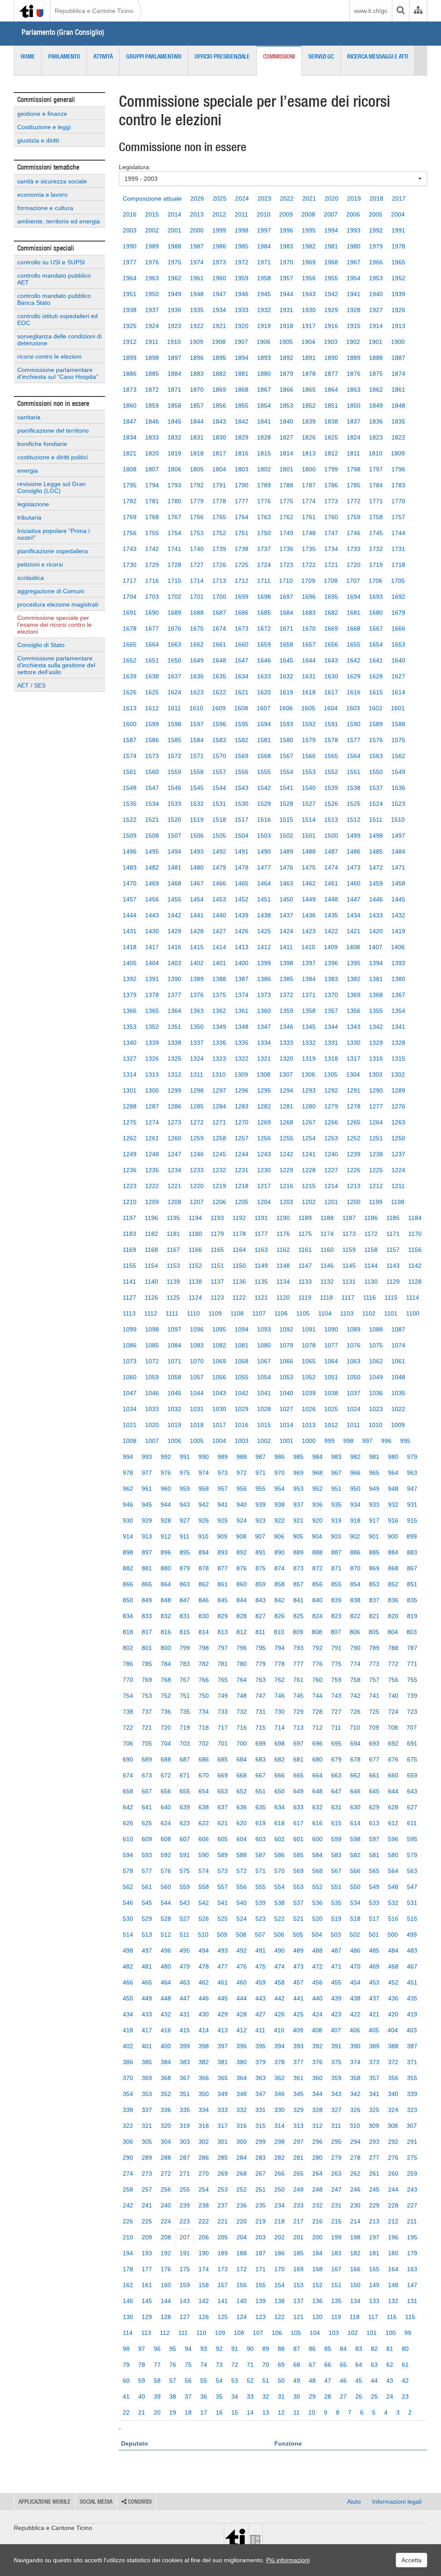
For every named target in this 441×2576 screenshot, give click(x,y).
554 (280, 1887)
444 (242, 1998)
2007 (331, 214)
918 (355, 1520)
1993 (354, 230)
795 (261, 1648)
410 (279, 2030)
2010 (264, 214)
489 (298, 1951)
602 (280, 1839)
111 (183, 2333)
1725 (242, 565)
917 (374, 1520)
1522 (130, 820)
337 (147, 2110)
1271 (219, 1122)
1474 (331, 867)
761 (298, 1680)
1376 (197, 995)
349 (223, 2094)
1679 (398, 613)
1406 (398, 947)
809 (298, 1632)
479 (185, 1966)
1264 (376, 1122)
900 (393, 1536)
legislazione (33, 504)
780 (242, 1664)
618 (280, 1823)
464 (166, 1982)
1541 (286, 788)
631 (336, 1807)
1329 (376, 1043)
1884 (174, 374)
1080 (264, 1345)
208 (166, 2237)
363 (261, 2078)
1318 (331, 1059)
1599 (152, 724)
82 (374, 2349)
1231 (242, 1170)
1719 (376, 565)
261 (374, 2173)
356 (393, 2078)
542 (204, 1903)
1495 (152, 851)
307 (412, 2126)
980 (393, 1457)
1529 (264, 804)
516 (393, 1919)
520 (317, 1919)
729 (298, 1712)
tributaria (29, 517)
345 (298, 2094)
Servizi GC (321, 56)
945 (147, 1505)
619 (261, 1823)
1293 (309, 1090)
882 (128, 1568)
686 (204, 1759)
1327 (130, 1059)
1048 (398, 1377)
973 (223, 1473)
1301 (130, 1090)
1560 (152, 772)
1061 (398, 1361)
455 (336, 1982)
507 (260, 1935)
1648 (219, 660)
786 (128, 1664)
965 (374, 1473)
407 (336, 2030)
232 (317, 2205)
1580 (286, 740)
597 (374, 1839)
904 (317, 1536)
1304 (353, 1074)
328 (317, 2110)
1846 (152, 421)
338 (128, 2110)
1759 (354, 517)
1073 (130, 1361)
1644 (309, 660)
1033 (152, 1409)
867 (412, 1568)
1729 (152, 565)
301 (223, 2142)
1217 (264, 1186)
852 (393, 1584)
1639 (130, 676)
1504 (242, 836)
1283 (242, 1106)
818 (128, 1632)
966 (355, 1473)
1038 (331, 1393)
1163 (261, 1250)
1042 (242, 1393)
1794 (152, 485)
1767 (174, 517)
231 (336, 2205)
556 (242, 1887)
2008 (308, 214)
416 (166, 2030)
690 (128, 1759)
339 (412, 2094)
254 (204, 2189)
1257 (242, 1138)
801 (147, 1648)
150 (355, 2285)
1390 (174, 979)
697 (298, 1743)
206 (204, 2237)
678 (355, 1759)
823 (336, 1616)
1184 (415, 1218)
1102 (369, 1313)
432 (166, 2014)
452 (393, 1982)
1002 (264, 1441)
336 (166, 2110)
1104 (325, 1313)
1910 (174, 342)
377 (298, 2062)
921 (298, 1520)
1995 (309, 230)
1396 (331, 963)
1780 (174, 501)
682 (280, 1759)
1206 (219, 1202)
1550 (376, 772)
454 (355, 1982)
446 (204, 1998)
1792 (197, 485)
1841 (264, 421)
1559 (174, 772)
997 (367, 1441)
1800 (309, 469)
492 (242, 1951)
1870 (197, 390)
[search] (401, 11)
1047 (130, 1393)
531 (412, 1903)
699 (261, 1743)
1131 (349, 1282)
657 (147, 1791)
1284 (219, 1106)
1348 (242, 1027)
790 (355, 1648)
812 (242, 1632)
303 (185, 2142)
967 (336, 1473)
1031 (197, 1409)
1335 (242, 1043)
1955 (331, 278)
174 (204, 2269)
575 (185, 1871)
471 (336, 1966)
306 (128, 2142)
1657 (309, 644)
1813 (309, 453)
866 (128, 1584)
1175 (305, 1234)
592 (166, 1855)
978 (128, 1473)
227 (412, 2205)
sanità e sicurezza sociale (52, 181)
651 (261, 1791)
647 (336, 1791)
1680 (376, 613)
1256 (264, 1138)
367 (185, 2078)
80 (405, 2349)
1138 (195, 1282)
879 (185, 1568)
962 (128, 1489)
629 (374, 1807)
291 (412, 2142)
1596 (219, 724)
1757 (398, 517)
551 (336, 1887)
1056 (219, 1377)
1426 (242, 931)
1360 (264, 1011)
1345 (309, 1027)
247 (336, 2189)
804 (393, 1632)
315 (261, 2126)
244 (393, 2189)
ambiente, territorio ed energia (59, 221)
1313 (152, 1074)
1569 (242, 756)
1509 (130, 836)
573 (223, 1871)
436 (393, 1998)
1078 (309, 1345)
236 (242, 2205)
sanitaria (29, 417)
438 (355, 1998)
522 (280, 1919)
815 (185, 1632)
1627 (398, 676)
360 (317, 2078)
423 (336, 2014)
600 (317, 1839)
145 (147, 2301)
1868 (242, 390)
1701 (197, 597)
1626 (130, 692)
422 (355, 2014)
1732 (376, 549)
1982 (309, 246)
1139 (173, 1282)
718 (204, 1728)
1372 (286, 995)
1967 (354, 262)
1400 (242, 963)
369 (147, 2078)
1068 (242, 1361)
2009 (286, 214)
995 (405, 1441)
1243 (264, 1154)
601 (298, 1839)
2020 (332, 198)
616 (317, 1823)
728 (317, 1712)
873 (298, 1568)
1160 (327, 1250)
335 (185, 2110)
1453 (219, 899)
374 (355, 2062)
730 (280, 1712)
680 (317, 1759)
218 (280, 2221)
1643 (331, 660)
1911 (152, 342)
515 (412, 1919)
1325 (174, 1059)
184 (317, 2253)
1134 (283, 1282)
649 (298, 1791)
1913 (398, 326)
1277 (376, 1106)
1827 (286, 437)
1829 (242, 437)
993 (147, 1457)
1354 (398, 1011)
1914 (376, 326)
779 (261, 1664)
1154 (151, 1266)
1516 (264, 820)
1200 (354, 1202)
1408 (353, 947)
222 (204, 2221)
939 (261, 1505)
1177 (261, 1234)
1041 (264, 1393)
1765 (219, 517)
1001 (286, 1441)
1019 (174, 1425)
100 (391, 2333)
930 (128, 1520)
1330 (354, 1043)
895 (185, 1552)
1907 (241, 342)
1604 (331, 708)
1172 (371, 1234)
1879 (286, 374)
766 (204, 1680)
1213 (354, 1186)
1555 (264, 772)
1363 (197, 1011)
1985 (242, 246)
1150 (239, 1266)
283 (261, 2158)
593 (147, 1855)
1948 (197, 294)
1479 (219, 867)
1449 (309, 899)
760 (317, 1680)
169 (298, 2269)
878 (204, 1568)
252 (242, 2189)
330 (280, 2110)
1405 (130, 963)
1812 (331, 453)
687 (185, 1759)
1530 (242, 804)
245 (374, 2189)
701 (223, 1743)
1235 (152, 1170)
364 (242, 2078)
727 (336, 1712)
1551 (354, 772)
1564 (354, 756)
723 (412, 1712)
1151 (217, 1266)
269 (223, 2173)
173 (223, 2269)
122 (280, 2317)
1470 (130, 883)
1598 (174, 724)
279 (336, 2158)
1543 (242, 788)
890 (280, 1552)
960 (166, 1489)
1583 (219, 740)
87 (297, 2349)
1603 (353, 708)
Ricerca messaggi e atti (377, 56)
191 (185, 2253)
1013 (309, 1425)
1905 (286, 342)
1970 (286, 262)
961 (147, 1489)
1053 (286, 1377)
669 (223, 1775)
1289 (398, 1090)
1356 (354, 1011)
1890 (331, 358)
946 (128, 1505)
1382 (354, 979)
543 (185, 1903)
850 (128, 1600)
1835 (398, 421)
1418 (130, 947)
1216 (286, 1186)
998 (348, 1441)
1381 (376, 979)
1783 (398, 485)
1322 (242, 1059)
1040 (286, 1393)
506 (279, 1935)
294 (355, 2142)
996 (386, 1441)
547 (412, 1887)
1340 (130, 1043)
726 (355, 1712)
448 (166, 1998)
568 (317, 1871)
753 (147, 1696)
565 (374, 1871)
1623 (197, 692)
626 (128, 1823)
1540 (309, 788)
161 (147, 2285)
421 (374, 2014)
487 (336, 1951)
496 (166, 1951)
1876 (354, 374)
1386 (264, 979)
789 (374, 1648)
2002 (152, 230)
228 (393, 2205)
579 (412, 1855)
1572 (174, 756)
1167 (173, 1250)
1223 (130, 1186)
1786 (331, 485)
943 (185, 1505)
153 (298, 2285)
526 (204, 1919)
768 (166, 1680)
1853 (286, 406)
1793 (174, 485)
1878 (309, 374)
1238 (376, 1154)
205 (223, 2237)
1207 (197, 1202)
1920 (242, 326)
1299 (174, 1090)
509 (222, 1935)
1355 (376, 1011)
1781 (152, 501)
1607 (264, 708)
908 (241, 1536)
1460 (354, 883)
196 (393, 2237)
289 (147, 2158)
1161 (305, 1250)
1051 (331, 1377)
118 (355, 2317)
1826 (309, 437)
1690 (152, 613)
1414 (219, 947)
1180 (195, 1234)
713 (298, 1728)
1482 (152, 867)
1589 (376, 724)
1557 (219, 772)
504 (317, 1935)
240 (166, 2205)
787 (412, 1648)
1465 (242, 883)
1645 (286, 660)
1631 (309, 676)
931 (412, 1505)
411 (260, 2030)
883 (412, 1552)
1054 (264, 1377)
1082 (219, 1345)
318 (204, 2126)
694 (355, 1743)
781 (223, 1664)
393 (298, 2046)
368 (166, 2078)
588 (242, 1855)
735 (185, 1712)
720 (166, 1728)
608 (166, 1839)
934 (355, 1505)
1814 (286, 453)
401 (147, 2046)
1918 (286, 326)
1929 (331, 310)
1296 (242, 1090)
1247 (174, 1154)
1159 (349, 1250)
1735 (309, 549)
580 (393, 1855)
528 (166, 1919)
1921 (219, 326)
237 (223, 2205)
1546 (174, 788)
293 (374, 2142)
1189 (305, 1218)
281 (298, 2158)
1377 (174, 995)
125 (223, 2317)
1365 (152, 1011)
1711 (264, 581)
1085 (152, 1345)
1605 (308, 708)
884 (393, 1552)
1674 (219, 629)
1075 (376, 1345)
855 (336, 1584)
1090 (331, 1329)
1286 (174, 1106)
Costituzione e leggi (44, 127)
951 (336, 1489)
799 (185, 1648)
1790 (242, 485)
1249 (130, 1154)
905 (298, 1536)
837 (374, 1600)
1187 (349, 1218)
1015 (264, 1425)
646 (355, 1791)
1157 (393, 1250)
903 (336, 1536)
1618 (309, 692)
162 (128, 2285)
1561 (130, 772)
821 (374, 1616)
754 (128, 1696)
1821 (130, 453)
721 (147, 1728)
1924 (152, 326)
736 (166, 1712)
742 (355, 1696)
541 (223, 1903)
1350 (197, 1027)
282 (280, 2158)
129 (147, 2317)
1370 (331, 995)
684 (242, 1759)
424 (317, 2014)
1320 (286, 1059)
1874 (398, 374)
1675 (197, 629)
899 (412, 1536)
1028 (264, 1409)
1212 (376, 1186)
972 (242, 1473)
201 (298, 2237)
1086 (130, 1345)
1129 (393, 1282)
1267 (309, 1122)
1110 (193, 1313)
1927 (376, 310)
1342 (376, 1027)
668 (242, 1775)
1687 (219, 613)
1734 (331, 549)
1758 (376, 517)
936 (317, 1505)
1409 (331, 947)
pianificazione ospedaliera (53, 551)
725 (374, 1712)
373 (374, 2062)
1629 (354, 676)
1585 (174, 740)
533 (374, 1903)
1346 (286, 1027)
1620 (264, 692)
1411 (286, 947)
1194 (195, 1218)
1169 (129, 1250)
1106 (281, 1313)
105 (296, 2333)
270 (204, 2173)
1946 (242, 294)
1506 (197, 836)
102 (353, 2333)
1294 (286, 1090)
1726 (219, 565)
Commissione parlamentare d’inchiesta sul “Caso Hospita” (58, 373)
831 (185, 1616)
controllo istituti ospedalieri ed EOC (57, 319)
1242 (286, 1154)
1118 (326, 1297)
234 (280, 2205)
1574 (130, 756)
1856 (219, 406)
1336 (219, 1043)
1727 (197, 565)
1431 (130, 931)
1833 (152, 437)
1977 (130, 262)
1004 (219, 1441)
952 (317, 1489)
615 (336, 1823)
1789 (264, 485)
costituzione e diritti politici (53, 457)
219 (261, 2221)
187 (261, 2253)
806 (355, 1632)
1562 (398, 756)
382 (204, 2062)
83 (359, 2349)
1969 (309, 262)
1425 (264, 931)
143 (185, 2301)
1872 (152, 390)
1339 (152, 1043)
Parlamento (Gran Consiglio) (63, 32)
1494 (174, 851)
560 (166, 1887)
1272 (197, 1122)
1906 (264, 342)
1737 (264, 549)
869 (374, 1568)
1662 (197, 644)
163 (412, 2269)
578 (128, 1871)
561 (147, 1887)
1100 (413, 1313)
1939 (398, 294)
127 (185, 2317)
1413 (242, 947)
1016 (242, 1425)
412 (242, 2030)
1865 (309, 390)
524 (242, 1919)
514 (128, 1935)
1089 (354, 1329)
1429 (174, 931)
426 (280, 2014)
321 (147, 2126)
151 (336, 2285)
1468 (174, 883)
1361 (242, 1011)
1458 (398, 883)
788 (393, 1648)
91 (235, 2349)
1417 (152, 947)
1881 (242, 374)
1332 (309, 1043)
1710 (286, 581)
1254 (309, 1138)
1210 (130, 1202)
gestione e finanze (42, 114)
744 (317, 1696)
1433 (376, 915)
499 (412, 1935)
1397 (309, 963)
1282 (264, 1106)
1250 (398, 1138)
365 (223, 2078)
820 (393, 1616)
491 (261, 1951)
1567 (286, 756)
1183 (129, 1234)
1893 (264, 358)
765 (223, 1680)
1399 (264, 963)
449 (147, 1998)
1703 (152, 597)
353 (147, 2094)
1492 (219, 851)
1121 (261, 1297)
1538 (354, 788)
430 (204, 2014)
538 (280, 1903)
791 (336, 1648)
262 (355, 2173)
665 (298, 1775)
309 (374, 2126)
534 (355, 1903)
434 (128, 2014)
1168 (151, 1250)
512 (166, 1935)
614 (355, 1823)
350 (204, 2094)
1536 (398, 788)
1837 (354, 421)
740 (393, 1696)
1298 (197, 1090)
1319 (309, 1059)
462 (204, 1982)
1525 (354, 804)
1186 (371, 1218)
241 (147, 2205)
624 (166, 1823)
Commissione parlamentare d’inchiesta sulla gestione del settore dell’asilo (56, 665)
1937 (152, 310)
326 (355, 2110)
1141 (129, 1282)
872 (317, 1568)
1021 (130, 1425)
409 (298, 2030)
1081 (242, 1345)
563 (412, 1871)
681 (298, 1759)
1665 (130, 644)
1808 (130, 469)
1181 (173, 1234)
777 (298, 1664)
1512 (354, 820)
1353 (130, 1027)
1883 (197, 374)
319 (185, 2126)
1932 (264, 310)
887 (336, 1552)
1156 (415, 1250)
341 (374, 2094)
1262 (130, 1138)
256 (166, 2189)
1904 (308, 342)
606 (204, 1839)
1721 (331, 565)
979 (412, 1457)
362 (280, 2078)
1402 (197, 963)
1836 (376, 421)
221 (223, 2221)
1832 (174, 437)
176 (166, 2269)
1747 (331, 533)
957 (223, 1489)
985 (298, 1457)
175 (185, 2269)
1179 (217, 1234)
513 (147, 1935)
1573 (152, 756)
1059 (152, 1377)
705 (147, 1743)
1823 (376, 437)
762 (280, 1680)
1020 (152, 1425)
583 (336, 1855)
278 (355, 2158)
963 (412, 1473)
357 (374, 2078)
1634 (242, 676)
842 (280, 1600)
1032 (174, 1409)
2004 (398, 214)
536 (317, 1903)
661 (374, 1775)
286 (204, 2158)
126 (204, 2317)
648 (317, 1791)
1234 (174, 1170)
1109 (215, 1313)
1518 (219, 820)
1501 (309, 836)
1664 (152, 644)
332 (242, 2110)
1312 (174, 1074)
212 (393, 2221)
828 (242, 1616)
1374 (242, 995)
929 (147, 1520)
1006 (174, 1441)
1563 (376, 756)
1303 (376, 1074)
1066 (286, 1361)
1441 (197, 915)
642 (128, 1807)
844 (242, 1600)
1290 (376, 1090)
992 (166, 1457)
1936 (174, 310)
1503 (264, 836)
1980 (354, 246)
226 (128, 2221)
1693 (376, 597)
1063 (354, 1361)
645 (374, 1791)
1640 (398, 660)
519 (336, 1919)
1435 (331, 915)
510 (203, 1935)
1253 (331, 1138)
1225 (376, 1170)
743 (336, 1696)
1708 (331, 581)
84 (343, 2349)
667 (261, 1775)
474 (280, 1966)
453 (374, 1982)
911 (185, 1536)
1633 (264, 676)
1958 (264, 278)
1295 (264, 1090)
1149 (261, 1266)
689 (147, 1759)
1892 (286, 358)
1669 (331, 629)
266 (280, 2173)
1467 (197, 883)
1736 (286, 549)
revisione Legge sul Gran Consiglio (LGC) (51, 487)
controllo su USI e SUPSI (51, 262)
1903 (331, 342)
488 (317, 1951)
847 (185, 1600)
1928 (354, 310)
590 (204, 1855)
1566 (309, 756)
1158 (371, 1250)
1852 (309, 406)
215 (336, 2221)
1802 (264, 469)
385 (147, 2062)
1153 (173, 1266)
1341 (398, 1027)
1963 (152, 278)
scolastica (31, 578)
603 (261, 1839)
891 (261, 1552)
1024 (354, 1409)
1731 (398, 549)
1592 (309, 724)
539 (261, 1903)
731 (261, 1712)
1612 (152, 708)
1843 (219, 421)
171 (261, 2269)
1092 (286, 1329)
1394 (376, 963)
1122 (239, 1297)
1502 (286, 836)
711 (336, 1728)
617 (298, 1823)
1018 (197, 1425)
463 (185, 1982)
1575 (398, 740)
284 (242, 2158)
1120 (283, 1297)
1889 (354, 358)
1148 (283, 1266)
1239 (354, 1154)
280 (317, 2158)
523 (261, 1919)
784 (166, 1664)
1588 (398, 724)
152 (317, 2285)
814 (204, 1632)
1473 (354, 867)
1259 (197, 1138)
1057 (197, 1377)
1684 (286, 613)
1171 (393, 1234)
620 (242, 1823)
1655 (354, 644)
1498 (376, 836)
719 (185, 1728)
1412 (264, 947)
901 (374, 1536)
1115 (391, 1297)
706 (128, 1743)
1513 (331, 820)
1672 (264, 629)
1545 (197, 788)
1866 (286, 390)
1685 (264, 613)
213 (374, 2221)
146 (128, 2301)
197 (374, 2237)
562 (128, 1887)
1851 (331, 406)
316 (242, 2126)
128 (166, 2317)
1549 (398, 772)
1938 (130, 310)
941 (223, 1505)
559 (185, 1887)
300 (242, 2142)
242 (128, 2205)
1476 (286, 867)
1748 (309, 533)
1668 (354, 629)
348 (242, 2094)
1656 (331, 644)
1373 (264, 995)
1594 (264, 724)
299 (261, 2142)
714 (280, 1728)
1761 (309, 517)
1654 (376, 644)
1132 (327, 1282)
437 (374, 1998)
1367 (398, 995)
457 (298, 1982)
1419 (398, 931)
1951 (130, 294)
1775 (286, 501)
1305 (331, 1074)
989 (223, 1457)
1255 (286, 1138)
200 (317, 2237)
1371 (309, 995)
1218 (242, 1186)
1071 (174, 1361)
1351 (174, 1027)
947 (412, 1489)
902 (355, 1536)
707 (412, 1728)
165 (374, 2269)
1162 (283, 1250)
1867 (264, 390)
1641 (376, 660)
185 (298, 2253)
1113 (129, 1313)
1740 (197, 549)
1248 (152, 1154)
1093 (264, 1329)
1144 (371, 1266)
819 (412, 1616)
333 (223, 2110)
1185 (393, 1218)
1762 (286, 517)
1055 (242, 1377)
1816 (242, 453)
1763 (264, 517)
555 (261, 1887)
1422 (331, 931)
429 (223, 2014)
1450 (286, 899)
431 (185, 2014)
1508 (152, 836)
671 (185, 1775)
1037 (354, 1393)
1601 (398, 708)
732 (242, 1712)
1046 (152, 1393)
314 (280, 2126)
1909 (196, 342)
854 (355, 1584)
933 (374, 1505)
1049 (376, 1377)
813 (223, 1632)
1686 (242, 613)
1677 (152, 629)
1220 (197, 1186)
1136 (239, 1282)
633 (298, 1807)
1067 (264, 1361)
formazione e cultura (45, 208)
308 (393, 2126)
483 (412, 1951)
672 (166, 1775)
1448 (331, 899)
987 (261, 1457)
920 (317, 1520)
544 (166, 1903)
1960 (219, 278)
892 (242, 1552)
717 (223, 1728)
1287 (152, 1106)
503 (336, 1935)
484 (393, 1951)
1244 (242, 1154)
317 (223, 2126)
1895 (219, 358)
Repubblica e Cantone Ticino (94, 11)
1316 (376, 1059)
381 (223, 2062)
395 (261, 2046)
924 (242, 1520)
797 (223, 1648)
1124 (195, 1297)
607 (185, 1839)
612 (393, 1823)
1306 (308, 1074)
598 (355, 1839)
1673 (242, 629)
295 (336, 2142)
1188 (327, 1218)
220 (242, 2221)
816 (166, 1632)
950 (355, 1489)
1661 (219, 644)
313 (298, 2126)
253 (223, 2189)
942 (204, 1505)
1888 (376, 358)
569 (298, 1871)
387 (412, 2046)
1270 (242, 1122)
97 (142, 2349)
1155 (129, 1266)
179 (412, 2253)
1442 (174, 915)
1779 (197, 501)
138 (280, 2301)
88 (281, 2349)
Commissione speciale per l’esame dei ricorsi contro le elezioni (54, 625)
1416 (174, 947)
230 (355, 2205)
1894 (242, 358)
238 (204, 2205)
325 (374, 2110)
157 (223, 2285)
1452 (242, 899)
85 (328, 2349)
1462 (309, 883)
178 (128, 2269)
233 (298, 2205)
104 (315, 2333)
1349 (219, 1027)
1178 (239, 1234)
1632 (286, 676)
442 (280, 1998)
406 (355, 2030)
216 (317, 2221)
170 (280, 2269)
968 (317, 1473)
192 (166, 2253)
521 (298, 1919)
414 (204, 2030)
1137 (217, 1282)
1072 (152, 1361)
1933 (242, 310)
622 (204, 1823)
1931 (286, 310)
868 (393, 1568)
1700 (219, 597)
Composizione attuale (152, 198)
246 (355, 2189)
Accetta (411, 2560)
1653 (398, 644)
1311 (197, 1074)
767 (185, 1680)
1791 (219, 485)
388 (393, 2046)
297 (298, 2142)
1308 (264, 1074)
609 (147, 1839)
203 (261, 2237)
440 (317, 1998)
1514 (309, 820)
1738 (242, 549)
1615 (376, 692)
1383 (331, 979)
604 (242, 1839)
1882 (219, 374)
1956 (309, 278)
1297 (219, 1090)
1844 (197, 421)
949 (374, 1489)
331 (261, 2110)
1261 (152, 1138)
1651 (152, 660)
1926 (398, 310)
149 (374, 2285)
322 (128, 2126)
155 (261, 2285)
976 (166, 1473)
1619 (286, 692)
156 (242, 2285)
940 (242, 1505)
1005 (197, 1441)
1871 (174, 390)
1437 (286, 915)
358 (355, 2078)
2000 (197, 230)
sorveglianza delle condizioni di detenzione (59, 340)
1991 (398, 230)
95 (173, 2349)
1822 (398, 437)
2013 (197, 214)
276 (393, 2158)
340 (393, 2094)
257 (147, 2189)
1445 (398, 899)
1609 (219, 708)
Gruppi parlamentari (154, 56)
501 (374, 1935)
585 (298, 1855)
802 (128, 1648)
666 (280, 1775)
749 (223, 1696)
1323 (219, 1059)
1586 (152, 740)
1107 (259, 1313)
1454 (197, 899)
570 (280, 1871)
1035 (398, 1393)
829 (223, 1616)
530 (128, 1919)
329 (298, 2110)
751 (185, 1696)
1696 (309, 597)
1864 (331, 390)
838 (355, 1600)
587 (261, 1855)
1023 (376, 1409)
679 (336, 1759)
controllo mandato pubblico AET (54, 279)
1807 (152, 469)
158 (204, 2285)
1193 (217, 1218)
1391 (152, 979)
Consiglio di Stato (41, 645)
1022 (398, 1409)
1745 (376, 533)
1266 (331, 1122)
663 (336, 1775)
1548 (130, 788)
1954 (354, 278)
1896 (197, 358)
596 (393, 1839)
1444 (130, 915)
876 (242, 1568)
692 (393, 1743)
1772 (354, 501)
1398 (286, 963)
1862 (376, 390)
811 (260, 1632)
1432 (398, 915)
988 (242, 1457)
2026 (197, 198)
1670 (309, 629)
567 (336, 1871)
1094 (242, 1329)
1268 (286, 1122)
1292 (331, 1090)
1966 (376, 262)
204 (242, 2237)
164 (393, 2269)
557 (223, 1887)
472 (317, 1966)
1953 (376, 278)
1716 (152, 581)
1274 (152, 1122)
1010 (376, 1425)
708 (393, 1728)
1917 (309, 326)
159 (185, 2285)
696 (317, 1743)
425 (298, 2014)
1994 (331, 230)
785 (147, 1664)
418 (128, 2030)
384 (166, 2062)
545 (147, 1903)
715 (261, 1728)
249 (298, 2189)
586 (280, 1855)
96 (157, 2349)
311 (336, 2126)
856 (317, 1584)
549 (374, 1887)
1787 (309, 485)
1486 (354, 851)
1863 (354, 390)
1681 (354, 613)
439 (336, 1998)
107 (258, 2333)
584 (317, 1855)
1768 (152, 517)
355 (412, 2078)
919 (336, 1520)
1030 (219, 1409)
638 (204, 1807)
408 (317, 2030)
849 (147, 1600)
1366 (130, 1011)
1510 (398, 820)
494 (204, 1951)
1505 (219, 836)
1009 (398, 1425)
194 (128, 2253)
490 (280, 1951)
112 (165, 2333)
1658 (286, 644)
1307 (286, 1074)
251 (261, 2189)
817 (147, 1632)
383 (185, 2062)
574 (204, 1871)
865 (147, 1584)
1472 (376, 867)
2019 (354, 198)
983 (336, 1457)
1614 (398, 692)
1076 (354, 1345)
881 (147, 1568)
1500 (331, 836)
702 (204, 1743)
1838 (331, 421)
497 (147, 1951)
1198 (398, 1202)
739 (412, 1696)
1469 (152, 883)
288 (166, 2158)
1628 (376, 676)
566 (355, 1871)
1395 (354, 963)
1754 (174, 533)
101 (372, 2333)
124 (242, 2317)
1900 (398, 342)
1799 (331, 469)
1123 (217, 1297)
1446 (376, 899)
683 (261, 1759)
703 (185, 1743)
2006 (353, 214)
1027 (286, 1409)
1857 (197, 406)
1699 (242, 597)
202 (280, 2237)
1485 (376, 851)
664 (317, 1775)
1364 (174, 1011)
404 (393, 2030)
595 (412, 1839)
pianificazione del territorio (53, 430)
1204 (264, 1202)
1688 (197, 613)
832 (166, 1616)
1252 (354, 1138)
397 (223, 2046)
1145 (349, 1266)
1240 (331, 1154)
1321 (264, 1059)
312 (317, 2126)
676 (393, 1759)
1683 (309, 613)
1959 (242, 278)
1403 (174, 963)
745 (298, 1696)
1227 (331, 1170)
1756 (130, 533)
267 (261, 2173)
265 (298, 2173)
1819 (174, 453)
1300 (152, 1090)
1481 (174, 867)
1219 (219, 1186)
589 (223, 1855)
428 (242, 2014)
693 (374, 1743)
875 (261, 1568)
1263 (398, 1122)
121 (298, 2317)
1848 (398, 406)
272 (166, 2173)
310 (355, 2126)
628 (393, 1807)
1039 (309, 1393)
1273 (174, 1122)
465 (147, 1982)
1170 (415, 1234)
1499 (354, 836)
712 (317, 1728)
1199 (376, 1202)
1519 (197, 820)
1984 (264, 246)
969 (298, 1473)
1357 (331, 1011)
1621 (242, 692)
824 (317, 1616)
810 (279, 1632)
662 (355, 1775)
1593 (286, 724)
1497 (398, 836)
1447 (354, 899)
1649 (197, 660)
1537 (376, 788)
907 (260, 1536)
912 (166, 1536)
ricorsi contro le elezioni (49, 356)
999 (329, 1441)
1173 (349, 1234)
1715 (174, 581)
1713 (219, 581)
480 (166, 1966)
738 (128, 1712)
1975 (174, 262)
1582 (242, 740)
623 (185, 1823)
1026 (309, 1409)
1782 (130, 501)
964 (393, 1473)
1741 (174, 549)
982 (355, 1457)
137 (298, 2301)
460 (242, 1982)
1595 (242, 724)
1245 (219, 1154)
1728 (174, 565)
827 (261, 1616)
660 (393, 1775)
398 (204, 2046)
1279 (331, 1106)
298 (280, 2142)
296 (317, 2142)
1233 (197, 1170)
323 (412, 2110)
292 (393, 2142)
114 (128, 2333)
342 (355, 2094)
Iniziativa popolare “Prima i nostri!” (53, 534)
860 (242, 1584)
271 (185, 2173)
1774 (309, 501)
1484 (398, 851)
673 (147, 1775)
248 (317, 2189)
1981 (331, 246)
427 (261, 2014)
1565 (331, 756)
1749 (286, 533)
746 (280, 1696)
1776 (264, 501)
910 (203, 1536)
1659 (264, 644)
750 (204, 1696)
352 (166, 2094)
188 (242, 2253)
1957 (286, 278)
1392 (130, 979)
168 (317, 2269)
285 (223, 2158)
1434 (354, 915)
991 (185, 1457)
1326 (152, 1059)
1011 (353, 1425)
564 (393, 1871)
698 (280, 1743)
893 (223, 1552)
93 (204, 2349)
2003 (130, 230)
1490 (264, 851)
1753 (197, 533)
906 (279, 1536)
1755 (152, 533)
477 (223, 1966)
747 (261, 1696)
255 (185, 2189)
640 (166, 1807)
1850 (354, 406)
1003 (242, 1441)
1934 (219, 310)
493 (223, 1951)
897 (147, 1552)
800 (166, 1648)
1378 (152, 995)
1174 (327, 1234)
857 (298, 1584)
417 (147, 2030)
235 (261, 2205)
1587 (130, 740)
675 (412, 1759)
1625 (152, 692)
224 (166, 2221)
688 (166, 1759)
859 (261, 1584)
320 (166, 2126)
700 (242, 1743)
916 (393, 1520)
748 (242, 1696)
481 (147, 1966)
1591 (331, 724)
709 (374, 1728)
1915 (354, 326)
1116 (370, 1297)
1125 (173, 1297)
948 (393, 1489)
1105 (303, 1313)
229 (374, 2205)
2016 (130, 214)
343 (336, 2094)
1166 (195, 1250)
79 (126, 2365)
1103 (347, 1313)
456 (317, 1982)
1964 (130, 278)
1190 (283, 1218)
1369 (354, 995)
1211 (398, 1186)
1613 (130, 708)
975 (185, 1473)
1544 (219, 788)
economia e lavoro (42, 195)
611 (412, 1823)
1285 (197, 1106)
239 (185, 2205)
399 (185, 2046)
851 (412, 1584)
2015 (152, 214)
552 (317, 1887)
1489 (286, 851)
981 (374, 1457)
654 (204, 1791)
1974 (197, 262)
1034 (130, 1409)
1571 (197, 756)
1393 (398, 963)
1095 (219, 1329)
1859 (152, 406)
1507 (174, 836)
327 (336, 2110)
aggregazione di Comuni (51, 591)
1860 (130, 406)
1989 (152, 246)
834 (128, 1616)
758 (355, 1680)
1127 (129, 1297)
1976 (152, 262)
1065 (309, 1361)
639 (185, 1807)
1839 (309, 421)
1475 (309, 867)
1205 (242, 1202)
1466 (219, 883)
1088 (376, 1329)
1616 (354, 692)
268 (242, 2173)
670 (204, 1775)
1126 (151, 1297)
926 (204, 1520)
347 (261, 2094)
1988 (174, 246)
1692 (398, 597)
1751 (242, 533)
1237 (398, 1154)
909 (222, 1536)
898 (128, 1552)
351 (185, 2094)
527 (185, 1919)
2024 (242, 198)
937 (298, 1505)
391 (336, 2046)
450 (128, 1998)
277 (374, 2158)
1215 (309, 1186)
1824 (354, 437)
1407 (376, 947)
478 (204, 1966)
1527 (309, 804)
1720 (354, 565)
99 (408, 2333)
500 (393, 1935)
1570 (219, 756)
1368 (376, 995)
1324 (197, 1059)
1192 (239, 1218)
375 (336, 2062)
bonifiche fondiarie (42, 444)
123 (261, 2317)
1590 (354, 724)
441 (298, 1998)
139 (261, 2301)
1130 (371, 1282)
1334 (264, 1043)
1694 (354, 597)
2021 (309, 198)
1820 (152, 453)
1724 (264, 565)
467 (412, 1966)
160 (166, 2285)
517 (374, 1919)
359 (336, 2078)
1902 (353, 342)
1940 (376, 294)
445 (223, 1998)
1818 (197, 453)
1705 (398, 581)
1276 (398, 1106)
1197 (129, 1218)
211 (412, 2221)
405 (374, 2030)
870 (355, 1568)
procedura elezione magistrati (58, 604)
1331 (331, 1043)
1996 (286, 230)
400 (166, 2046)
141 (223, 2301)
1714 (197, 581)
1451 (264, 899)
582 (355, 1855)
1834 (130, 437)
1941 (354, 294)
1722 (309, 565)
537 (298, 1903)
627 (412, 1807)
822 (355, 1616)
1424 (286, 931)
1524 (376, 804)
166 (355, 2269)
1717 (130, 581)
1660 (242, 644)
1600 (130, 724)
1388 (219, 979)
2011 (241, 214)
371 (412, 2062)
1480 (197, 867)
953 (298, 1489)
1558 (197, 772)
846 (204, 1600)
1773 (331, 501)
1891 (309, 358)
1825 (331, 437)
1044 (197, 1393)
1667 (376, 629)
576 (166, 1871)
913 (147, 1536)
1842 (242, 421)
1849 (376, 406)
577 (147, 1871)
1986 (219, 246)
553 (298, 1887)
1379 (130, 995)
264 (317, 2173)
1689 (174, 613)
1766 (197, 517)
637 (223, 1807)
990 (204, 1457)
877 (223, 1568)
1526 (331, 804)
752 (166, 1696)
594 (128, 1855)
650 (280, 1791)
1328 (398, 1043)
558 (204, 1887)
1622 (219, 692)
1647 (242, 660)
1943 (309, 294)
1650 (174, 660)
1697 (286, 597)
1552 (331, 772)
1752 (219, 533)
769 (147, 1680)
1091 (309, 1329)
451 (412, 1982)
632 (317, 1807)
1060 (130, 1377)
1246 (197, 1154)
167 (336, 2269)
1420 (376, 931)
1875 (376, 374)
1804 (219, 469)
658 (128, 1791)
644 (393, 1791)
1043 (219, 1393)
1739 (219, 549)
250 (280, 2189)
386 (128, 2062)
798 (204, 1648)
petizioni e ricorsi (40, 564)
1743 (130, 549)
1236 (130, 1170)
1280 (309, 1106)
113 (146, 2333)
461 (223, 1982)
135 (336, 2301)
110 (201, 2333)
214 (355, 2221)
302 (204, 2142)
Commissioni (279, 56)
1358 (309, 1011)
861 (223, 1584)
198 (355, 2237)
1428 (197, 931)
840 (317, 1600)
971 (261, 1473)
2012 (219, 214)
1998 (242, 230)
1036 (376, 1393)
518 (355, 1919)
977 (147, 1473)
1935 (197, 310)
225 (147, 2221)
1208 (174, 1202)
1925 (130, 326)
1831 (197, 437)
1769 (130, 517)
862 (204, 1584)
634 (280, 1807)
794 (280, 1648)
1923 (174, 326)
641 (147, 1807)
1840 (286, 421)
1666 (398, 629)
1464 (264, 883)
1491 (242, 851)
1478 (242, 867)
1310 (219, 1074)
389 (374, 2046)
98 (126, 2349)
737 (147, 1712)
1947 (219, 294)
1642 (354, 660)
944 (166, 1505)
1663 (174, 644)
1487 (331, 851)
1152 (195, 1266)
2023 (264, 198)
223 (185, 2221)
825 (298, 1616)
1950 (152, 294)
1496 (130, 851)
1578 (331, 740)
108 (239, 2333)
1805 (197, 469)
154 (280, 2285)
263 (336, 2173)
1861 (398, 390)
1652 (130, 660)
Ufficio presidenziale (222, 56)
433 (147, 2014)
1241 (309, 1154)
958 (204, 1489)
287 (185, 2158)
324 (393, 2110)
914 (128, 1536)
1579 (309, 740)
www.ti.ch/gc (371, 11)
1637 (174, 676)
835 (412, 1600)
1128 (415, 1282)
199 (336, 2237)
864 (166, 1584)
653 (223, 1791)
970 (280, 1473)
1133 (305, 1282)
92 (219, 2349)
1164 (239, 1250)
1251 (376, 1138)
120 (317, 2317)
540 (242, 1903)
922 (280, 1520)
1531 (219, 804)
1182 (151, 1234)
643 (412, 1791)
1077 (331, 1345)
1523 (398, 804)
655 (185, 1791)
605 (223, 1839)
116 (392, 2317)
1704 (130, 597)
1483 (130, 867)
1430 (152, 931)
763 (261, 1680)
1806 (174, 469)
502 (355, 1935)
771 (412, 1664)
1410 (308, 947)
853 (374, 1584)
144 (166, 2301)
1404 (152, 963)
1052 (309, 1377)
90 (250, 2349)
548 (393, 1887)
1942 (331, 294)
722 (128, 1728)
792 (317, 1648)
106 (277, 2333)
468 (393, 1966)
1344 (331, 1027)
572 (242, 1871)
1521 (152, 820)
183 (336, 2253)
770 (128, 1680)
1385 (286, 979)
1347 (264, 1027)
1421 (354, 931)
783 (185, 1664)
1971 (264, 262)
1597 (197, 724)
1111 (172, 1313)
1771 (376, 501)
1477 (264, 867)
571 (261, 1871)
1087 (398, 1329)
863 (185, 1584)
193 (147, 2253)
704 (166, 1743)
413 (223, 2030)
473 (298, 1966)
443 (261, 1998)
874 (280, 1568)
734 (204, 1712)
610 (128, 1839)
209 (147, 2237)
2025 (220, 198)
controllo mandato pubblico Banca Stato (54, 299)
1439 (242, 915)
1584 (197, 740)
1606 (286, 708)
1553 (309, 772)
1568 (264, 756)
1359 (286, 1011)
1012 (331, 1425)
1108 (237, 1313)
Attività (103, 56)
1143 (393, 1266)
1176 (283, 1234)
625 (147, 1823)
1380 (398, 979)
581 (374, 1855)
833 (147, 1616)
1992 (376, 230)
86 (312, 2349)
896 (166, 1552)
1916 (331, 326)
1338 (174, 1043)
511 (185, 1935)
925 (223, 1520)
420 (393, 2014)
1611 (174, 708)
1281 (286, 1106)
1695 (331, 597)
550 (355, 1887)
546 (128, 1903)
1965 (398, 262)
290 (128, 2158)
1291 (354, 1090)
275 (412, 2158)
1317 (354, 1059)
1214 (331, 1186)
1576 (376, 740)
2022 (287, 198)
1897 (174, 358)
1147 (305, 1266)
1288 (130, 1106)
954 (280, 1489)
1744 (398, 533)
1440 (219, 915)
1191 (261, 1218)
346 (280, 2094)
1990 (130, 246)
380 (242, 2062)
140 (242, 2301)
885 (374, 1552)
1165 (217, 1250)
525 (223, 1919)
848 (166, 1600)
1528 (286, 804)
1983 (286, 246)
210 (128, 2237)
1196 (151, 1218)
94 (188, 2349)
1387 (242, 979)
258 (128, 2189)
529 (147, 1919)
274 (128, 2173)
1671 (286, 629)
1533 (174, 804)
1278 (354, 1106)
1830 (219, 437)
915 (412, 1520)
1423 (309, 931)
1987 (197, 246)
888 (317, 1552)
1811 (353, 453)
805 (374, 1632)
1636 (197, 676)
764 (242, 1680)
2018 (376, 198)
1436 (309, 915)
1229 (286, 1170)
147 (412, 2285)
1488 (309, 851)
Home (28, 56)
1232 (219, 1170)
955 (261, 1489)
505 (298, 1935)
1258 (219, 1138)
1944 (286, 294)
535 (336, 1903)
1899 (130, 358)
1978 (398, 246)
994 (128, 1457)
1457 (130, 899)
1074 (398, 1345)
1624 (174, 692)
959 (185, 1489)
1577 (354, 740)
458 (280, 1982)
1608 (241, 708)
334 (204, 2110)
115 (410, 2317)
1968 (331, 262)
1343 (354, 1027)
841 (298, 1600)
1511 (376, 820)
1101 (391, 1313)
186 (280, 2253)
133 (374, 2301)
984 (317, 1457)
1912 (130, 342)
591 (185, 1855)
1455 (174, 899)
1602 (376, 708)
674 (128, 1775)
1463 (286, 883)
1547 (152, 788)
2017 (399, 198)
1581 (264, 740)
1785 (354, 485)
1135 (261, 1282)
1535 (130, 804)
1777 (242, 501)
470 (355, 1966)
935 (336, 1505)
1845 (174, 421)
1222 (152, 1186)
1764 (242, 517)
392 (317, 2046)
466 (128, 1982)
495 (185, 1951)
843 (261, 1600)
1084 (174, 1345)
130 (128, 2317)
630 (355, 1807)
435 (412, 1998)
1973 (219, 262)
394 (280, 2046)
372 (393, 2062)
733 (223, 1712)
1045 (174, 1393)
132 (393, 2301)
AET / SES (31, 685)
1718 (398, 565)
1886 (130, 374)
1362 (219, 1011)
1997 (264, 230)
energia (28, 471)
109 (220, 2333)
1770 (398, 501)
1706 (376, 581)
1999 (219, 230)
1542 (264, 788)
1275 (130, 1122)
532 (393, 1903)
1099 (130, 1329)
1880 (264, 374)
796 (242, 1648)
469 (374, 1966)
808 (317, 1632)
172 (242, 2269)
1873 (130, 390)
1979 (376, 246)
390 (355, 2046)
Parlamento (64, 56)
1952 (398, 278)
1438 (264, 915)
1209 (152, 1202)
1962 (174, 278)
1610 (196, 708)
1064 (331, 1361)
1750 (264, 533)
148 (393, 2285)
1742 (152, 549)
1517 (242, 820)
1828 (264, 437)
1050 (354, 1377)
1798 (354, 469)
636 (242, 1807)
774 (355, 1664)
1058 (174, 1377)
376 (317, 2062)
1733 (354, 549)
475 (261, 1966)
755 (412, 1680)
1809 (398, 453)
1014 (286, 1425)
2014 (174, 214)
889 (298, 1552)
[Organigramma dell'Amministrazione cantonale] (418, 11)
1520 (174, 820)
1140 (151, 1282)
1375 (219, 995)
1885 (152, 374)
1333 (286, 1043)
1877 (331, 374)
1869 (219, 390)
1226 (354, 1170)
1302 (398, 1074)
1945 (264, 294)
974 (204, 1473)
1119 (305, 1297)
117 (373, 2317)
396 (242, 2046)
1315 (398, 1059)
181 (374, 2253)
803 (412, 1632)
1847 (130, 421)
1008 (130, 1441)
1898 (152, 358)
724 (393, 1712)
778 (280, 1664)
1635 (219, 676)
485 (374, 1951)
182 (355, 2253)
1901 (376, 342)
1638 (152, 676)
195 (412, 2237)
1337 (197, 1043)
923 (261, 1520)
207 (185, 2237)
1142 (415, 1266)
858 (280, 1584)
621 (223, 1823)
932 (393, 1505)
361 (298, 2078)
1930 (309, 310)
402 (128, 2046)
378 (280, 2062)
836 (393, 1600)
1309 (241, 1074)
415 (185, 2030)
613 (374, 1823)
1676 (174, 629)
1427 (219, 931)
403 (412, 2030)
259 (412, 2173)
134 (355, 2301)
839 (336, 1600)
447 (185, 1998)
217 (298, 2221)
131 (412, 2301)
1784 (376, 485)
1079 (286, 1345)
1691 (130, 613)
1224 (398, 1170)
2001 (174, 230)
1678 (130, 629)
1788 (286, 485)
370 (128, 2078)
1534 (152, 804)
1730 (130, 565)
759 (336, 1680)
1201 (331, 1202)
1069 (219, 1361)
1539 (331, 788)
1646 (264, 660)
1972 (242, 262)
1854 (264, 406)
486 (355, 1951)
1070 (197, 1361)
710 (355, 1728)
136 (317, 2301)
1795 (130, 485)
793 (298, 1648)
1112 (151, 1313)
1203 (286, 1202)
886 (355, 1552)
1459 (376, 883)
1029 (242, 1409)
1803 (242, 469)
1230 (264, 1170)
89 (266, 2349)
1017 (219, 1425)
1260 (174, 1138)
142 (204, 2301)
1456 (152, 899)
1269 (264, 1122)
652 (242, 1791)
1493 (197, 851)
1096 (197, 1329)
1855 (242, 406)
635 (261, 1807)
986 (280, 1457)
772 (393, 1664)
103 (334, 2333)
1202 (309, 1202)
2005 (376, 214)
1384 (309, 979)
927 (185, 1520)
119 (336, 2317)
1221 (174, 1186)
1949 (174, 294)
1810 (376, 453)
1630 (331, 676)
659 (412, 1775)
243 (412, 2189)
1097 (174, 1329)
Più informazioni (288, 2560)
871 (336, 1568)
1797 (376, 469)
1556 (242, 772)
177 (147, 2269)
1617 (331, 692)
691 (412, 1743)
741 (374, 1696)
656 (166, 1791)
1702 (174, 597)
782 (204, 1664)
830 (204, 1616)
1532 (197, 804)
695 (336, 1743)
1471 (398, 867)
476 (242, 1966)
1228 (309, 1170)
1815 (264, 453)
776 (317, 1664)
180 (393, 2253)
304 (166, 2142)
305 (147, 2142)
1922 (197, 326)
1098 (152, 1329)
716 (242, 1728)
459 (261, 1982)
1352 (152, 1027)
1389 (197, 979)
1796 (398, 469)
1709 (308, 581)
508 (241, 1935)
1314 (130, 1074)
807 (336, 1632)
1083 (197, 1345)
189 (223, 2253)
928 (166, 1520)
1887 (398, 358)
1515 (286, 820)
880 (166, 1568)
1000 (309, 1441)
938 (280, 1505)
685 (223, 1759)
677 (374, 1759)
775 (336, 1664)
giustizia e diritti (38, 140)
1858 (174, 406)
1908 (219, 342)
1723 (286, 565)
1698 (264, 597)
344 (317, 2094)
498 (128, 1951)
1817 (219, 453)
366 (204, 2078)
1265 (354, 1122)
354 (128, 2094)
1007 (152, 1441)
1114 (413, 1297)
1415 (197, 947)
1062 (376, 1361)
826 (280, 1616)
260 (393, 2173)
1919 (264, 326)
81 (390, 2349)
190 (204, 2253)
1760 (331, 517)
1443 (152, 915)
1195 (173, 1218)
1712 (242, 581)
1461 (331, 883)
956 (242, 1489)
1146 (327, 1266)
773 (374, 1664)
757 (374, 1680)
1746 (354, 533)
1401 (219, 963)
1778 (219, 501)
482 (128, 1966)
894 (204, 1552)
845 (223, 1600)
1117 (348, 1297)
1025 (331, 1409)
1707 (353, 581)
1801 (286, 469)
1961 (197, 278)
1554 (286, 772)
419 (412, 2014)
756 (393, 1680)
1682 (331, 613)
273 (147, 2173)
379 (261, 2062)
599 (336, 1839)
